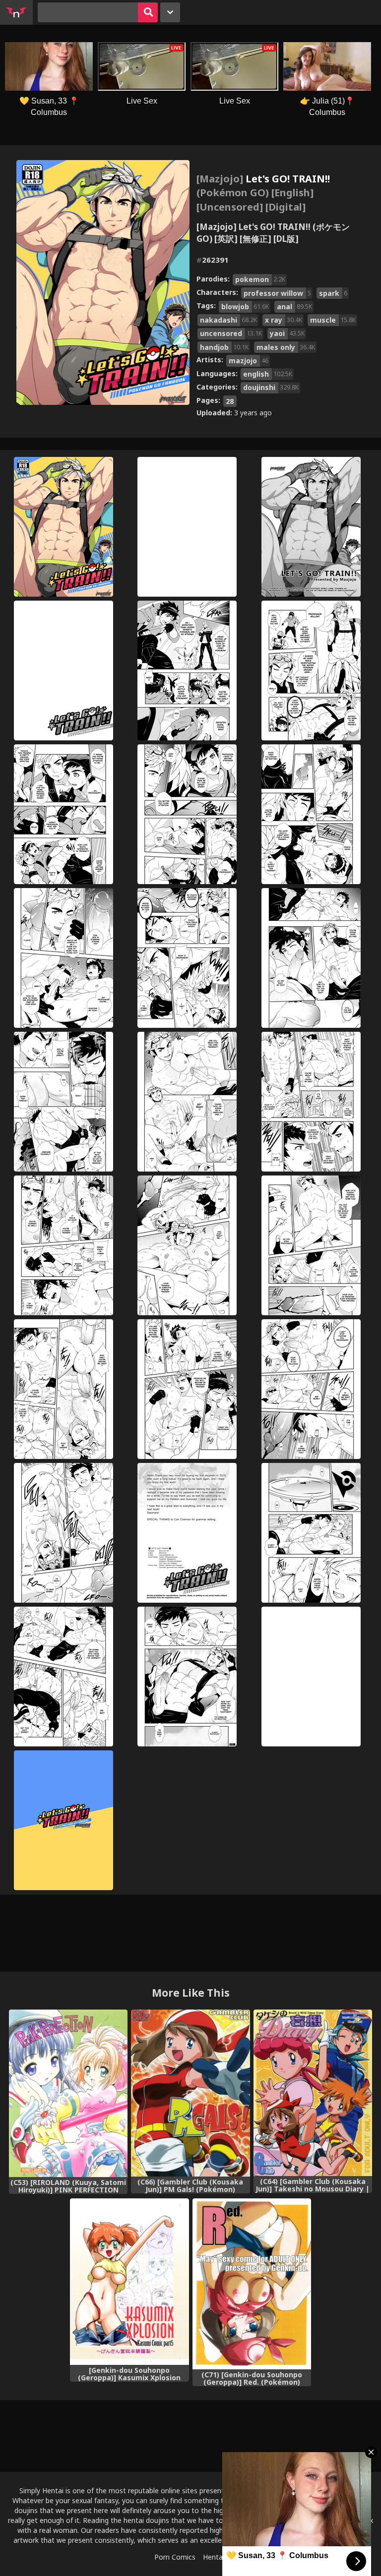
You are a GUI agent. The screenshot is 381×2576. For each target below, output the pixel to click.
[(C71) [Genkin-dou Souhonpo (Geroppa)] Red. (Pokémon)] (252, 2284)
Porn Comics (175, 2557)
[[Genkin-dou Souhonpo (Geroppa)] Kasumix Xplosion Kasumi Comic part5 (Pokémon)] (129, 2282)
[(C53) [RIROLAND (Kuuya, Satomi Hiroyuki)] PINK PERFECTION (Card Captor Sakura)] (68, 2093)
